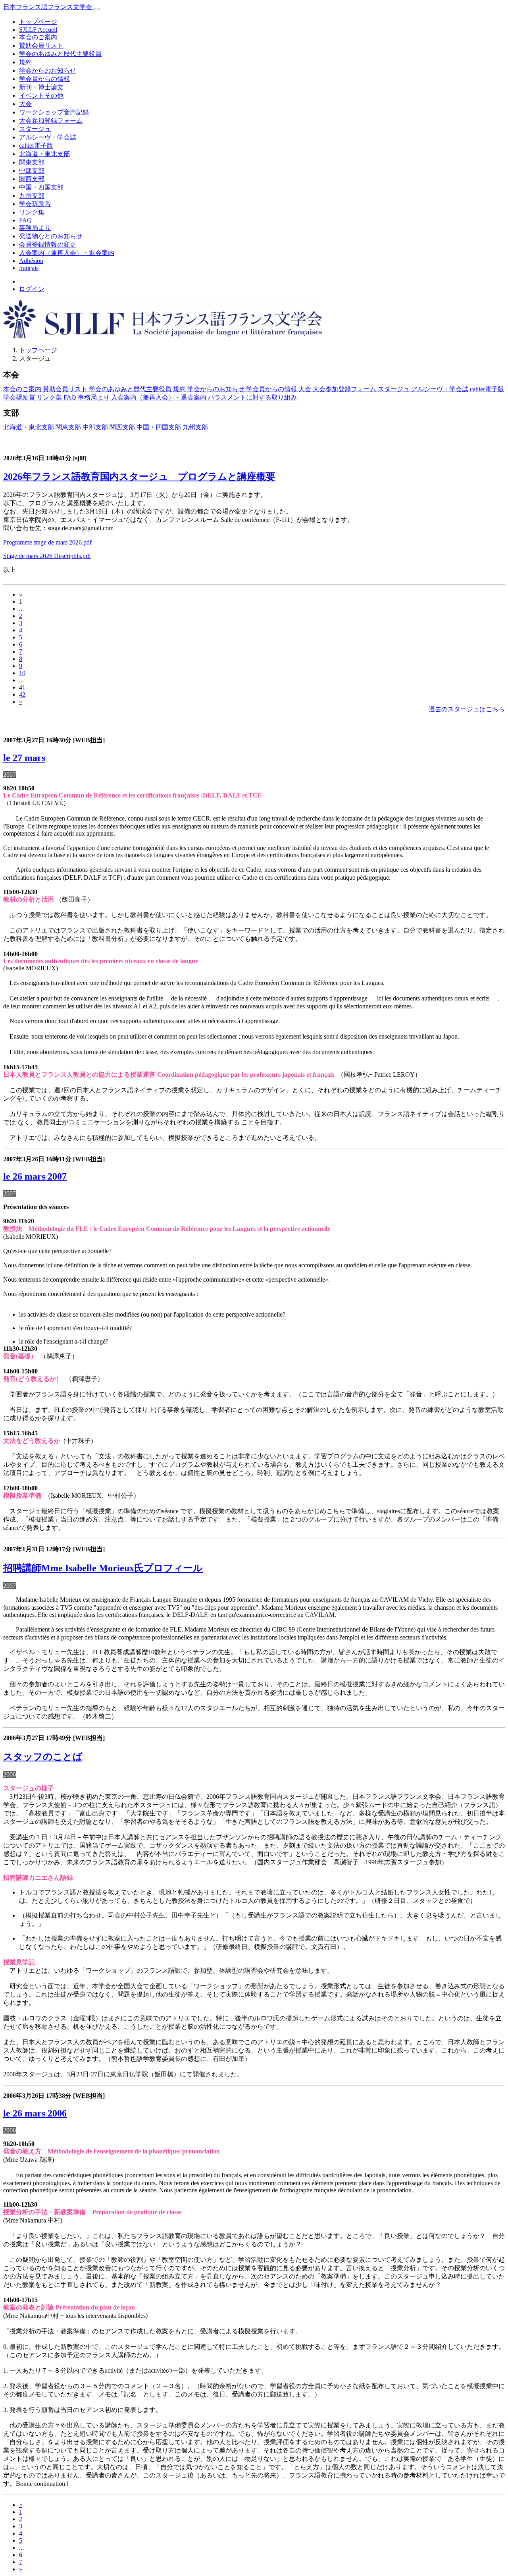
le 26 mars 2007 (35, 1176)
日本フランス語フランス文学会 (48, 7)
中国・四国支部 (41, 187)
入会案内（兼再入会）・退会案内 (67, 253)
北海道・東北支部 (44, 154)
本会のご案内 (38, 37)
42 (22, 694)
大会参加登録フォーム (51, 121)
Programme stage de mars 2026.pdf (47, 542)
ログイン (32, 289)
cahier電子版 (36, 146)
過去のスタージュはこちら (467, 709)
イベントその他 (41, 96)
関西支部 (32, 179)
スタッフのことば (43, 1757)
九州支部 (32, 196)
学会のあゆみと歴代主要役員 (60, 54)
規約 (25, 62)
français (29, 268)
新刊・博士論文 (41, 87)
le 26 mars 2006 (35, 2113)
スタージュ (35, 129)
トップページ (38, 22)
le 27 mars (24, 758)
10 (22, 673)
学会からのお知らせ (48, 70)
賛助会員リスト (41, 45)
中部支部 (32, 171)
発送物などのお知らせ (51, 236)
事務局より (35, 228)
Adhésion (31, 261)
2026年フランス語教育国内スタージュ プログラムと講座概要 (139, 477)
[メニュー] (97, 9)
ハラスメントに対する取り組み (252, 397)
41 (22, 687)
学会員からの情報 (44, 79)
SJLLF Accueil (38, 30)
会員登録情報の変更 (48, 244)
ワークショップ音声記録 (54, 112)
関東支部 (32, 162)
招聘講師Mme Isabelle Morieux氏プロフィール (103, 1568)
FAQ (25, 220)
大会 (25, 104)
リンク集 (32, 212)
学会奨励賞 (35, 204)
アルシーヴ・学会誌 (48, 137)
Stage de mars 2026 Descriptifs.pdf (47, 556)
